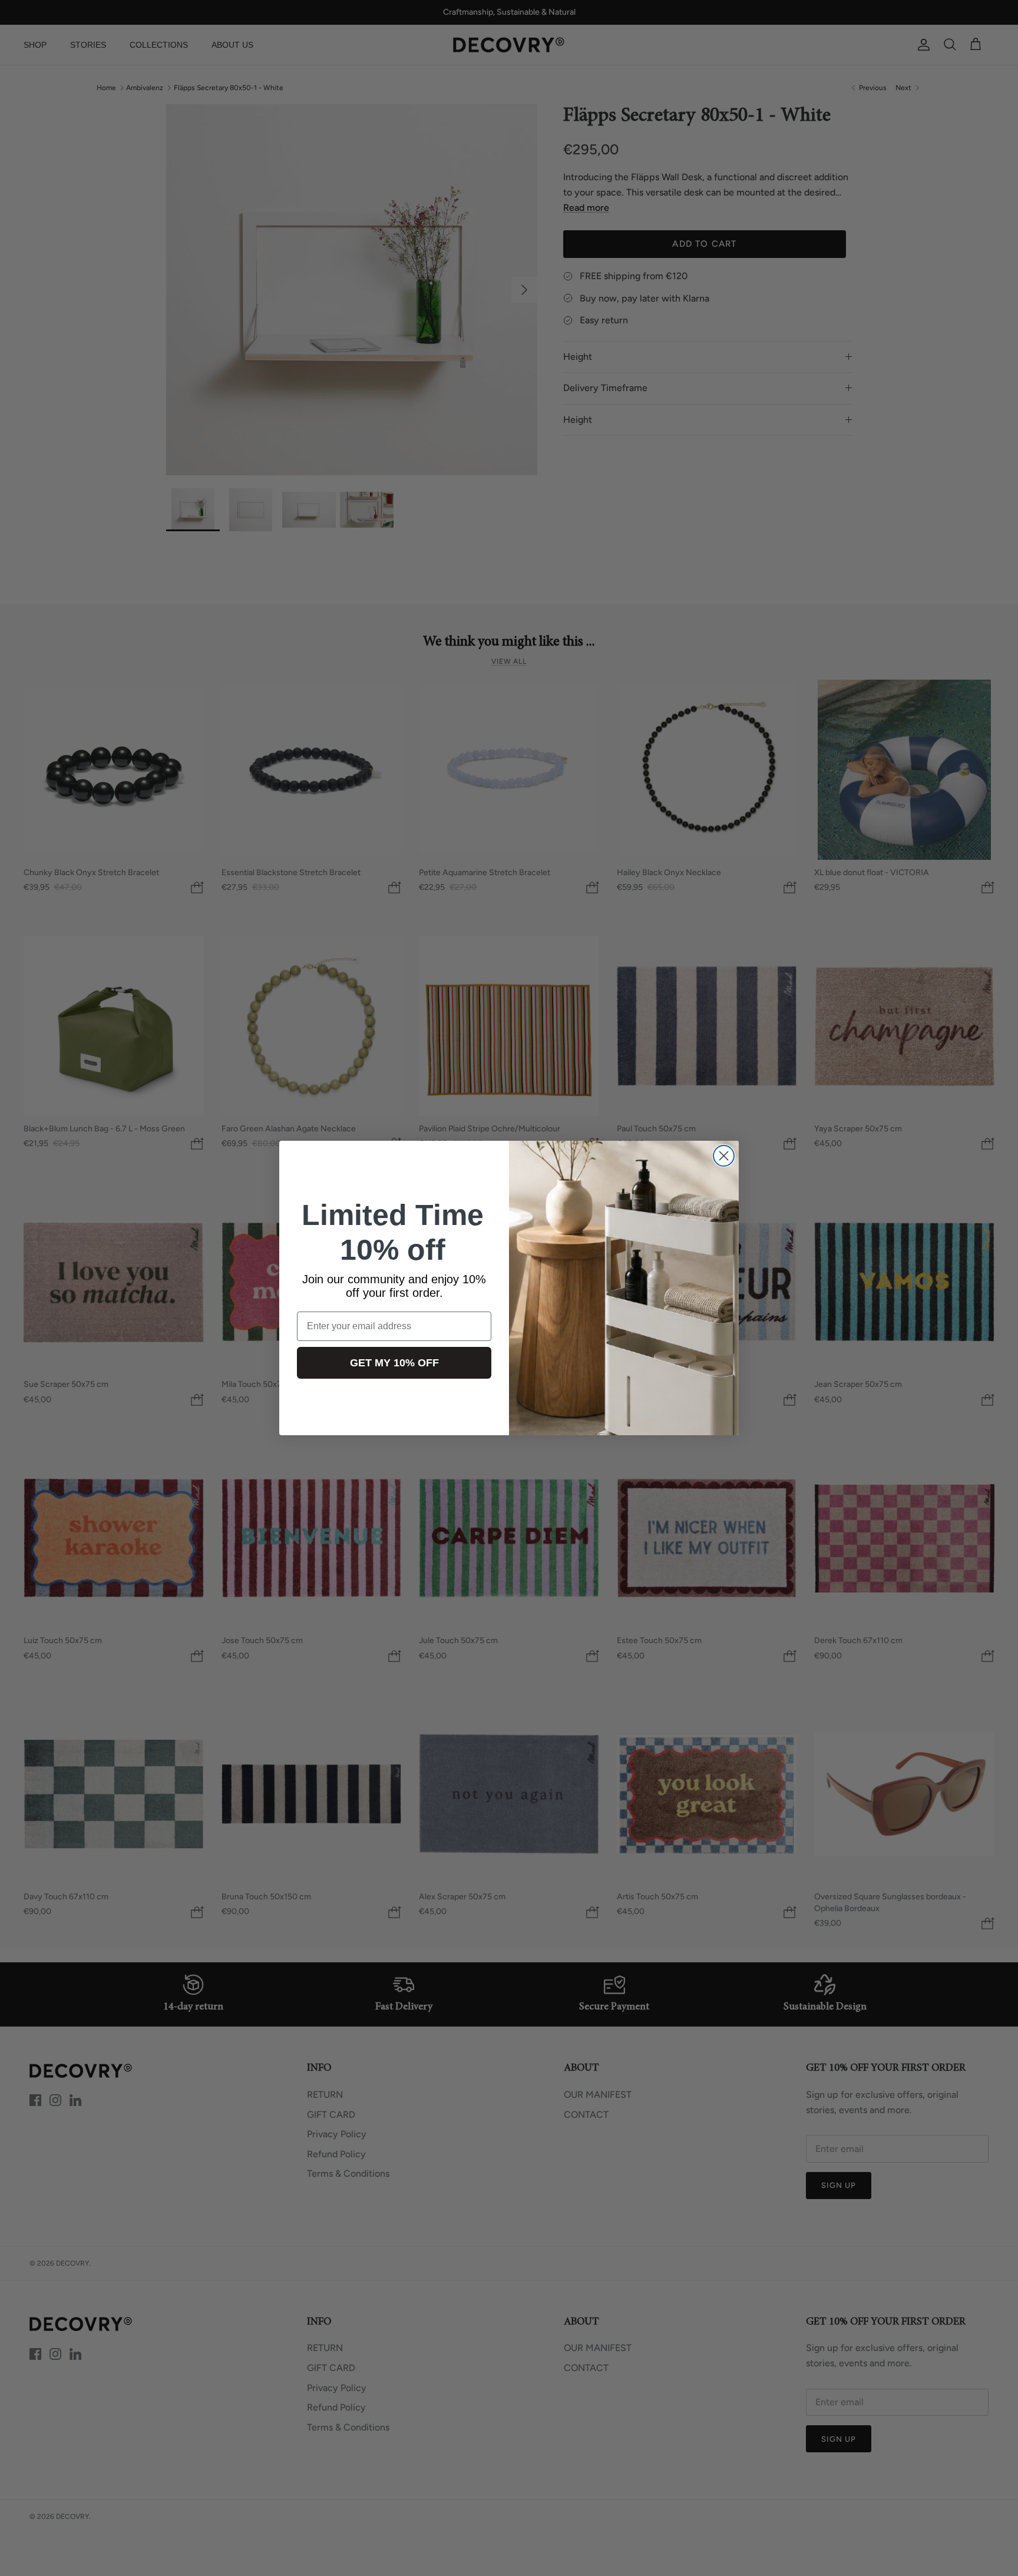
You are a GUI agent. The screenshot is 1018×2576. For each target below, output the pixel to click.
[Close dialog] (724, 1156)
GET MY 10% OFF (394, 1363)
